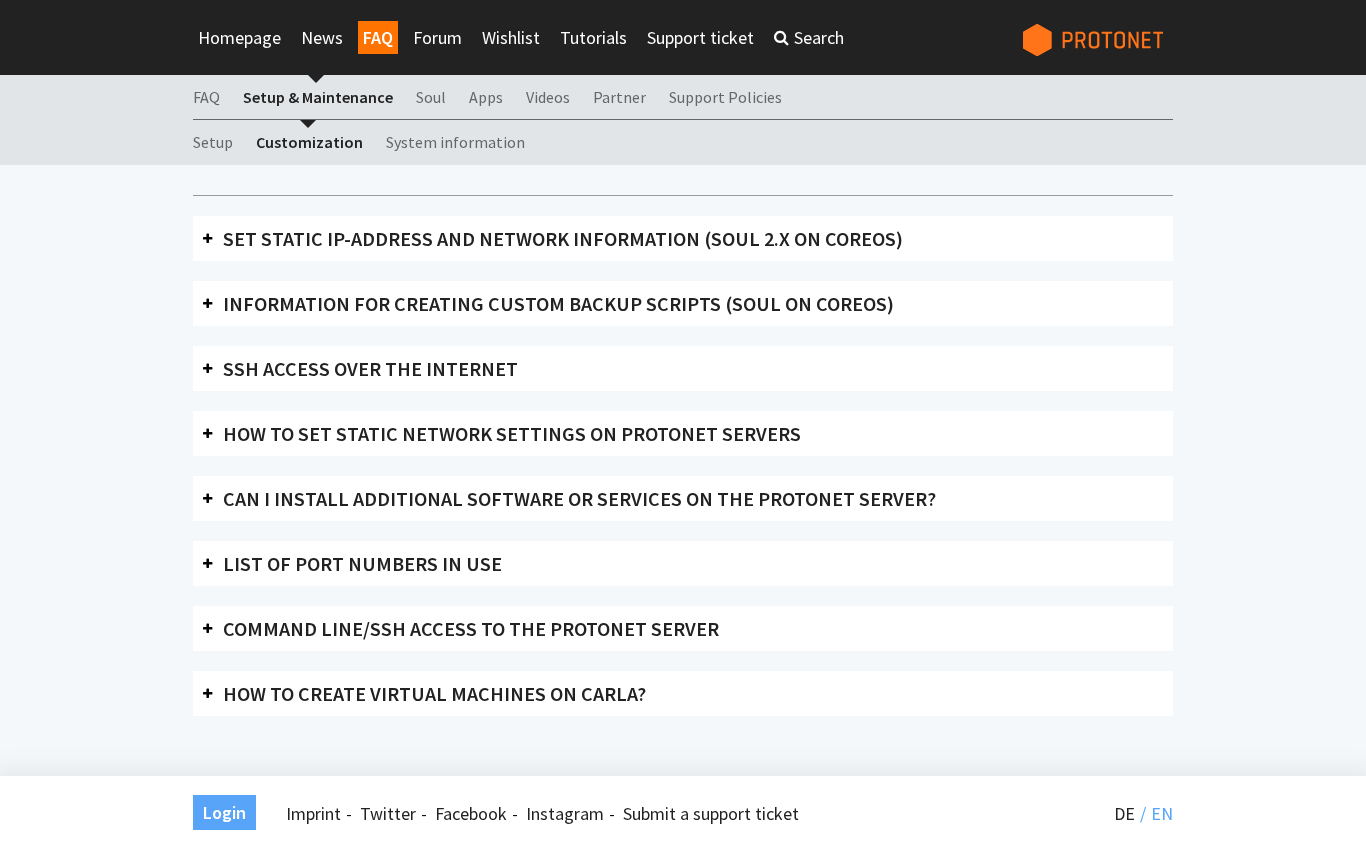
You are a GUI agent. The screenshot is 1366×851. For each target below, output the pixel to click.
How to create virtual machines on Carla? (434, 693)
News (322, 37)
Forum (437, 37)
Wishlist (511, 37)
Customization (309, 142)
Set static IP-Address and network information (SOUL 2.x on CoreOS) (563, 238)
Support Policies (725, 97)
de (1124, 813)
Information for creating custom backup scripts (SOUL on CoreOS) (558, 303)
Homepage (239, 37)
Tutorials (593, 37)
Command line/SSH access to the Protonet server (471, 628)
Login (224, 812)
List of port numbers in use (362, 563)
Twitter (388, 813)
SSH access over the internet (370, 368)
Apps (486, 97)
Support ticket (700, 37)
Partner (619, 97)
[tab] (683, 238)
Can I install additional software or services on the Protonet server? (579, 498)
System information (455, 142)
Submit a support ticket (711, 813)
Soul (431, 97)
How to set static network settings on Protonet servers (512, 433)
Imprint (313, 813)
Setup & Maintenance (318, 97)
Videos (548, 97)
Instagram (565, 813)
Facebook (471, 813)
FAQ (378, 37)
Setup (213, 142)
